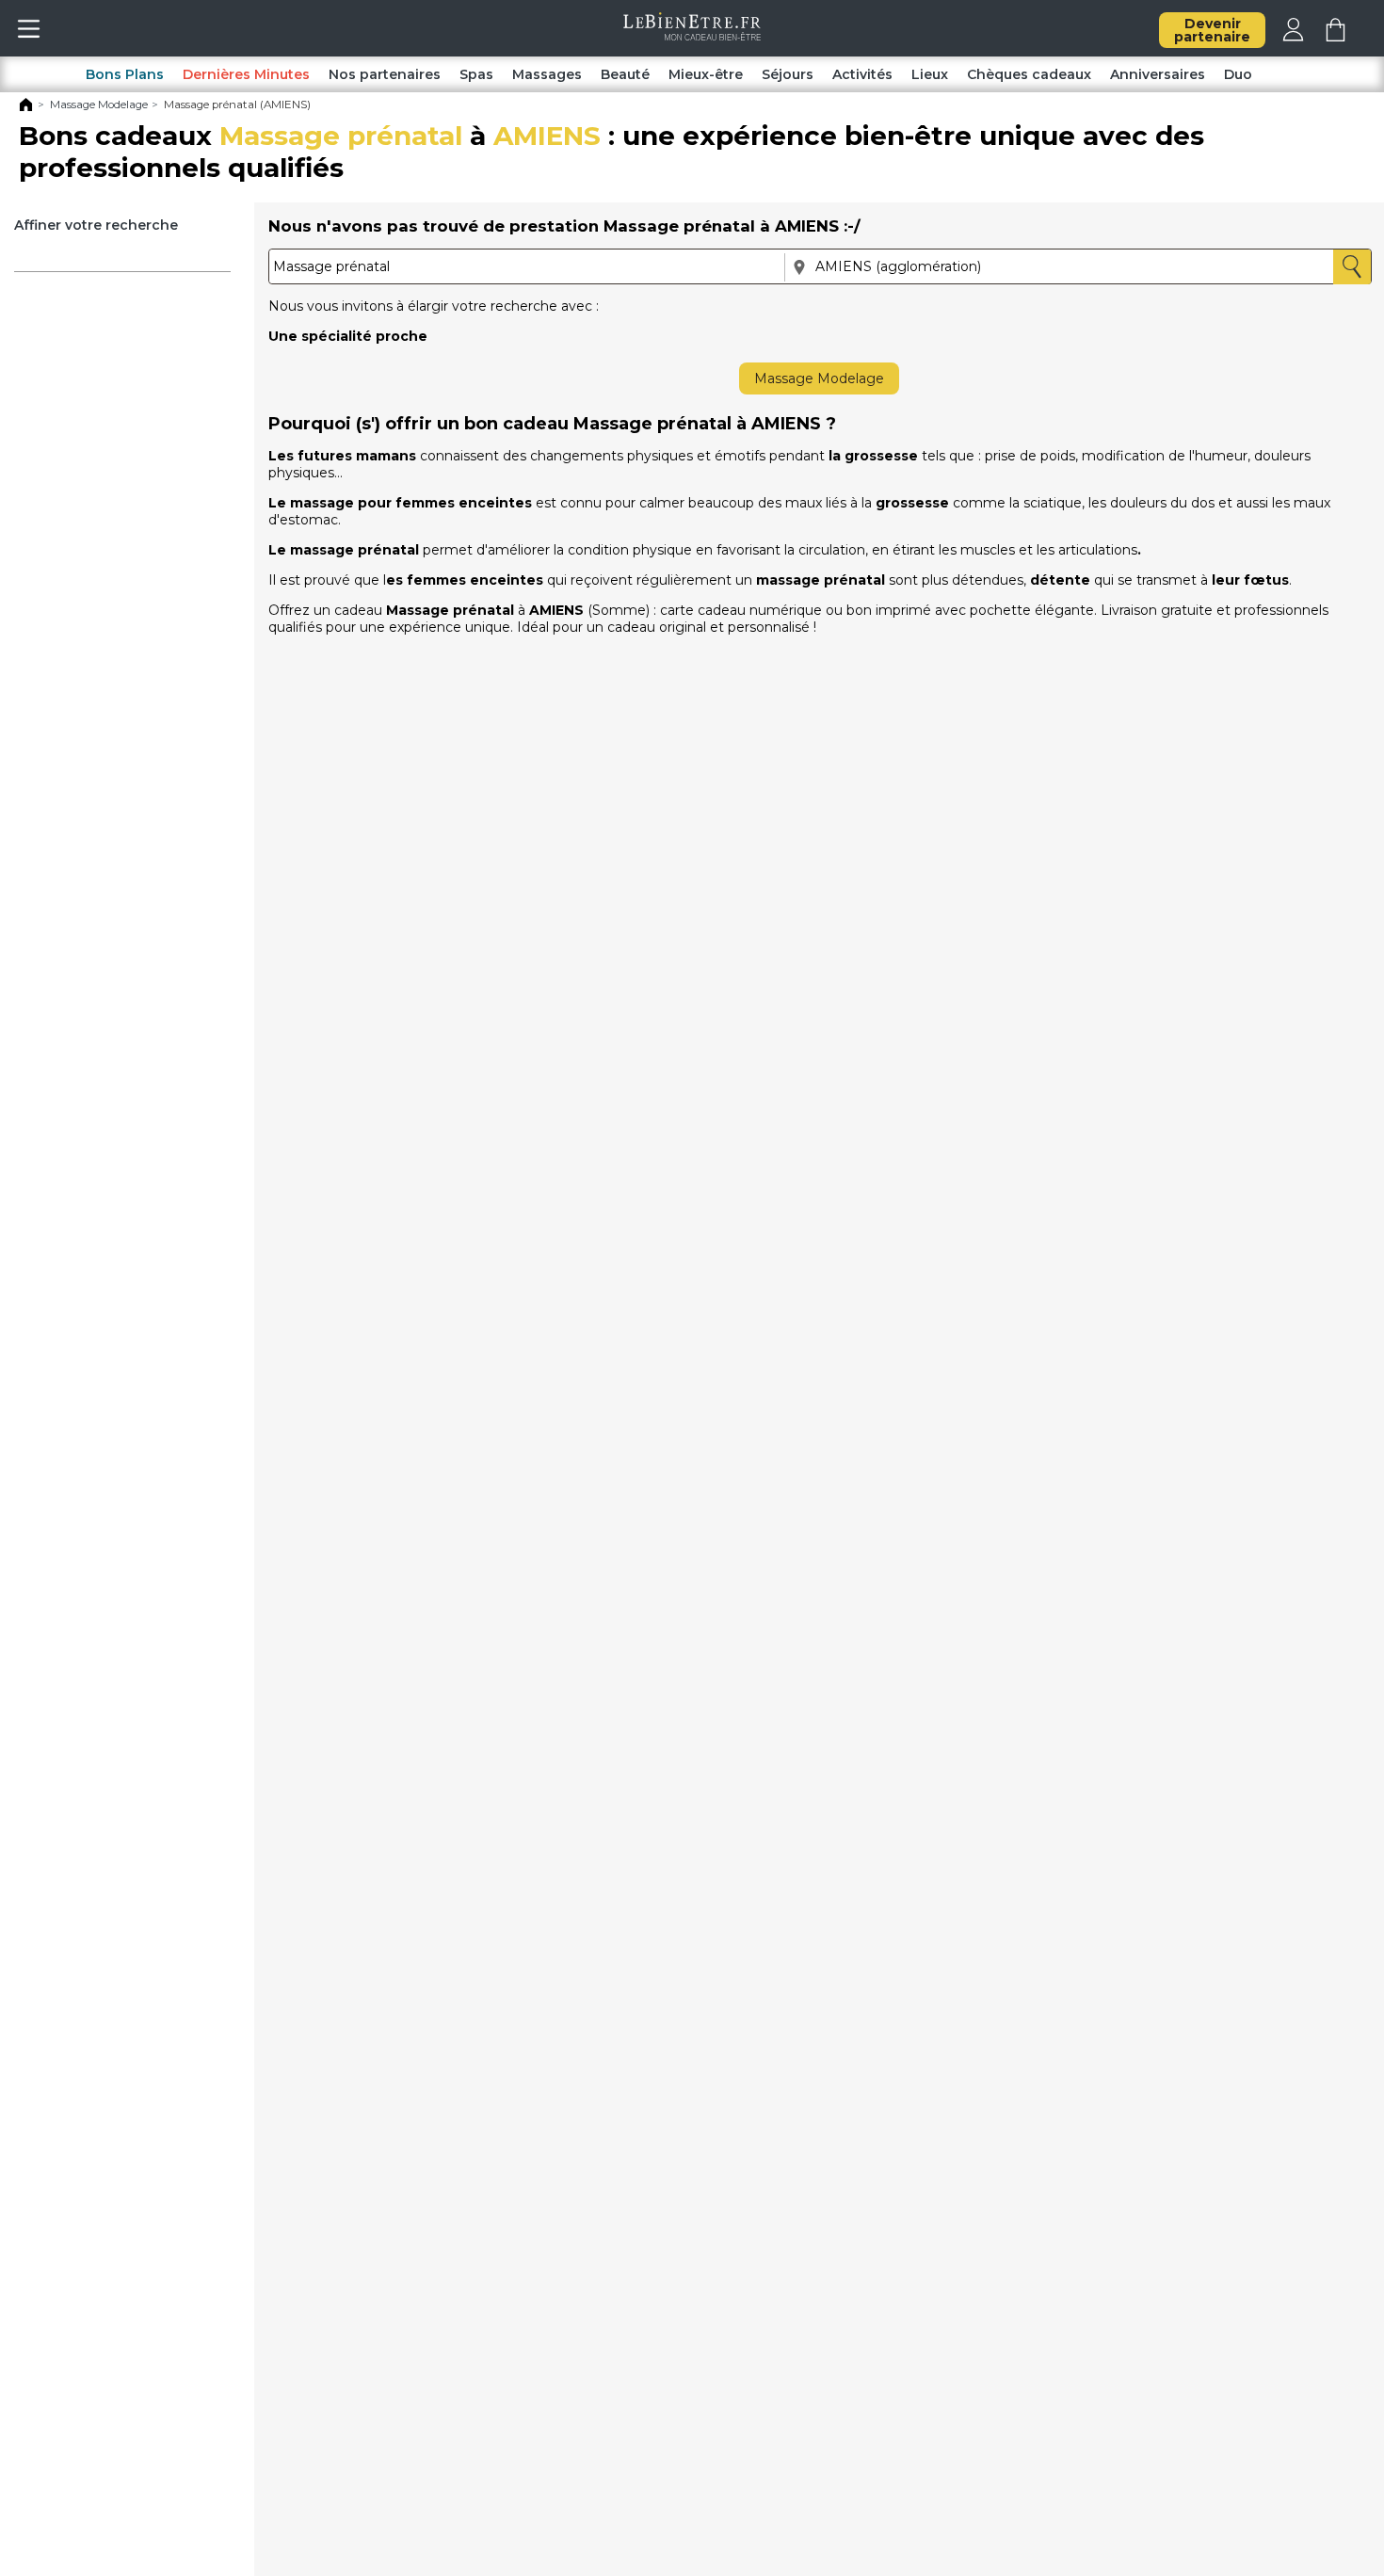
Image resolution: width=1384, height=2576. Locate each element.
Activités (862, 74)
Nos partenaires (385, 74)
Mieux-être (706, 74)
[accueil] (692, 36)
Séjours (788, 74)
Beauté (625, 74)
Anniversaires (1158, 74)
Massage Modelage (819, 378)
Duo (1238, 74)
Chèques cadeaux (1029, 74)
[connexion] (1293, 37)
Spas (476, 74)
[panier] (1336, 37)
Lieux (930, 74)
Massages (547, 74)
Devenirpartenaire (1212, 30)
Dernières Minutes (246, 74)
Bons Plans (125, 74)
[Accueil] (26, 108)
